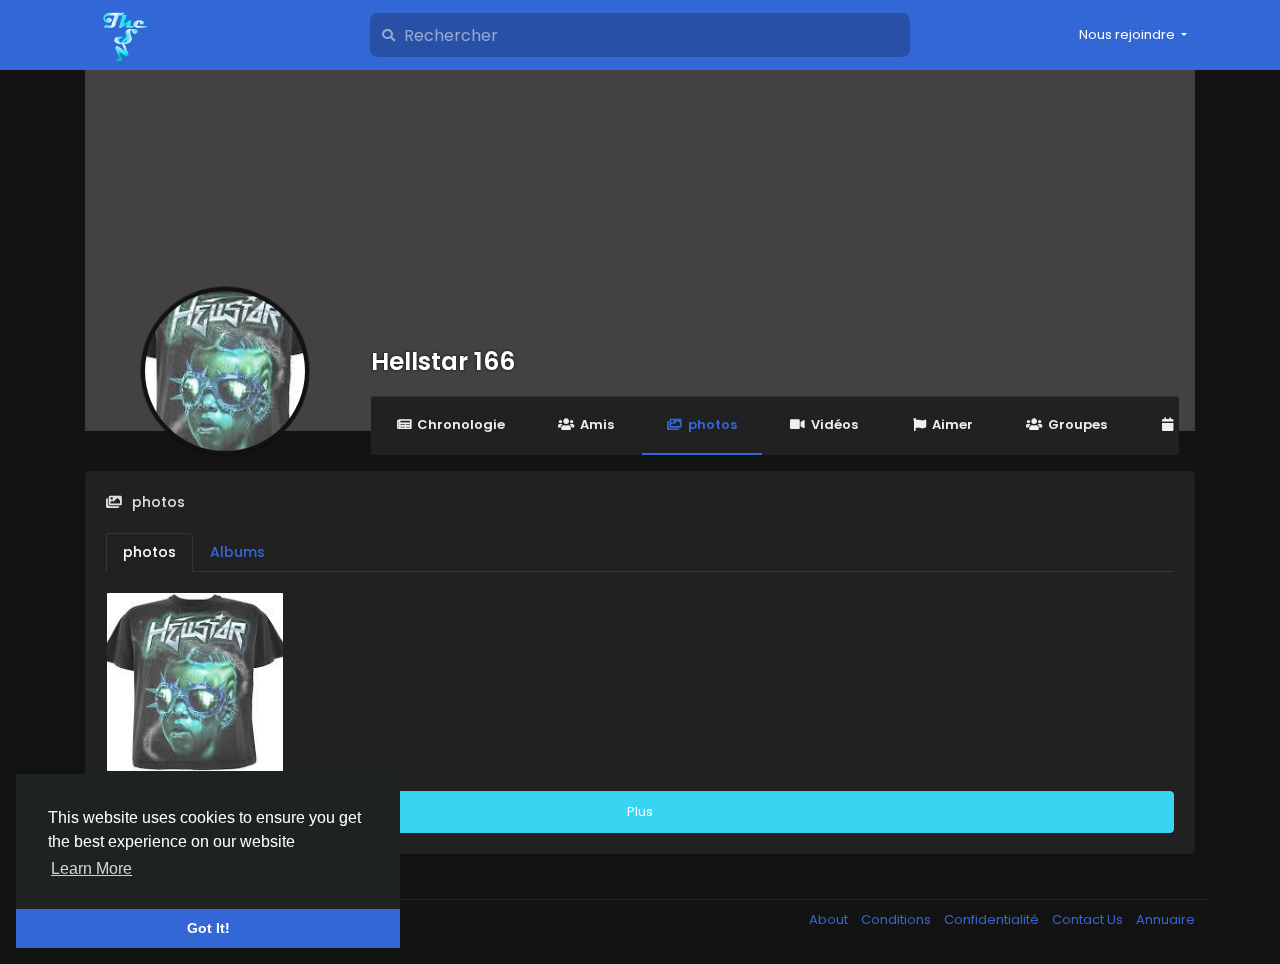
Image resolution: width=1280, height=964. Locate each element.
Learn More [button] (91, 868)
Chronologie (461, 424)
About (830, 919)
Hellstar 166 (443, 361)
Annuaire (1165, 919)
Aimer (952, 424)
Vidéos (834, 424)
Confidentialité (993, 919)
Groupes (1077, 424)
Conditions (897, 919)
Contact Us (1089, 919)
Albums (237, 552)
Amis (597, 424)
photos (712, 424)
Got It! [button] (208, 928)
